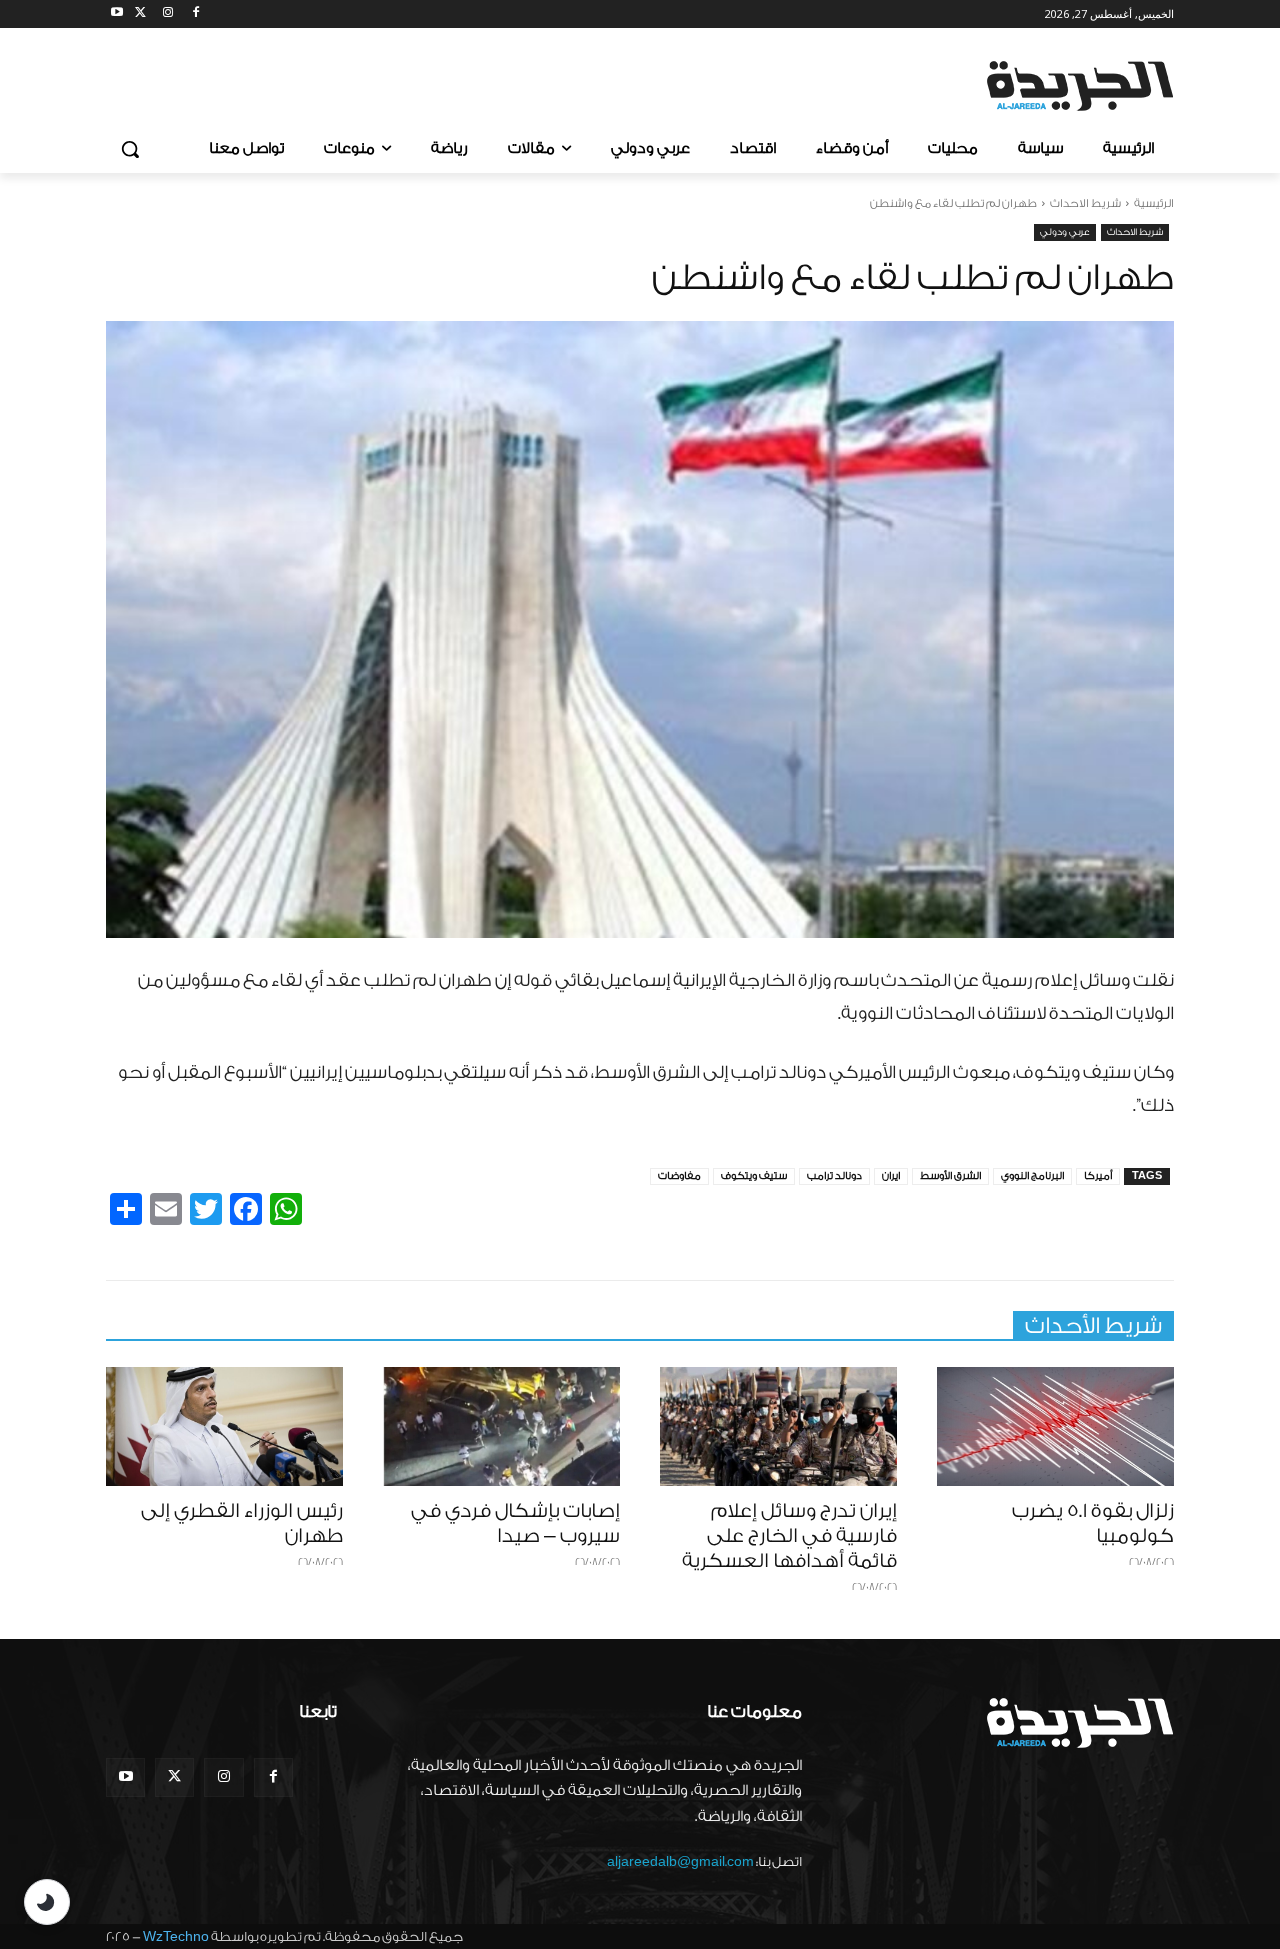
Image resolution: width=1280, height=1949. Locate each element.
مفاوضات (679, 1176)
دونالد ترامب (834, 1176)
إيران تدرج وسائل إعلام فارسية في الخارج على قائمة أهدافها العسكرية (789, 1536)
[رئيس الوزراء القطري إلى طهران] (224, 1426)
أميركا (1098, 1176)
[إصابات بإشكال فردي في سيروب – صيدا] (501, 1426)
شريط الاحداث (1085, 203)
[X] (140, 14)
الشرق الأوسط (950, 1176)
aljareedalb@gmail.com (680, 1861)
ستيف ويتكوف (754, 1176)
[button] (130, 149)
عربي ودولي (1065, 232)
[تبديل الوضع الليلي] (47, 1902)
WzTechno (176, 1936)
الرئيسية (1154, 203)
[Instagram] (168, 14)
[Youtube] (117, 14)
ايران (891, 1176)
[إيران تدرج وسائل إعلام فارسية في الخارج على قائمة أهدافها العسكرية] (778, 1426)
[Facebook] (195, 14)
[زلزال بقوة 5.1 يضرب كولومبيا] (1055, 1426)
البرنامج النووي (1032, 1176)
